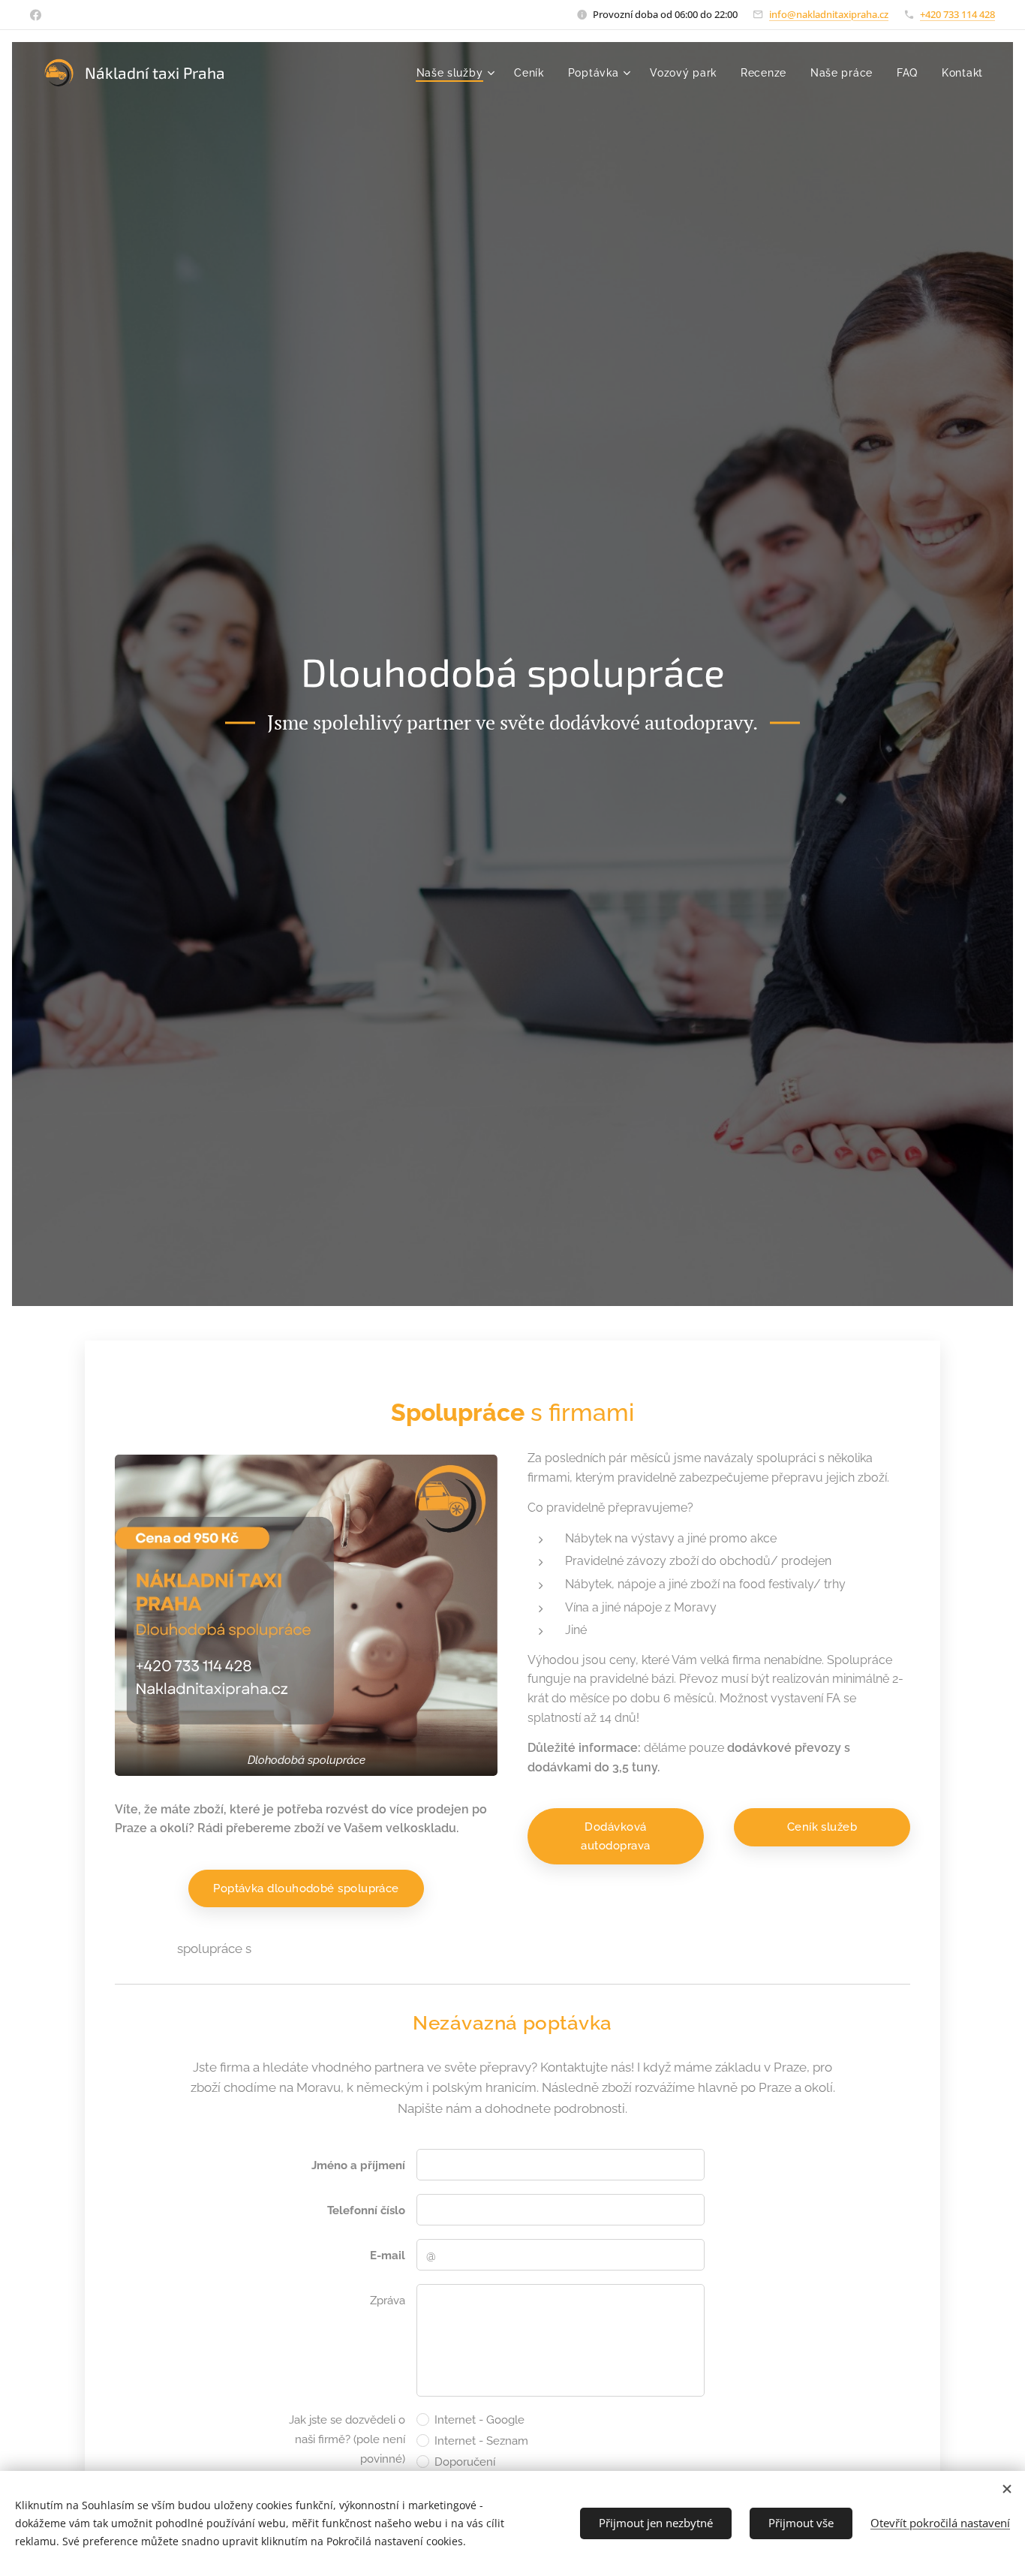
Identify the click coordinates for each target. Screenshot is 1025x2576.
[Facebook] (36, 15)
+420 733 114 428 (957, 14)
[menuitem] (458, 73)
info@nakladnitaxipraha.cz (829, 14)
